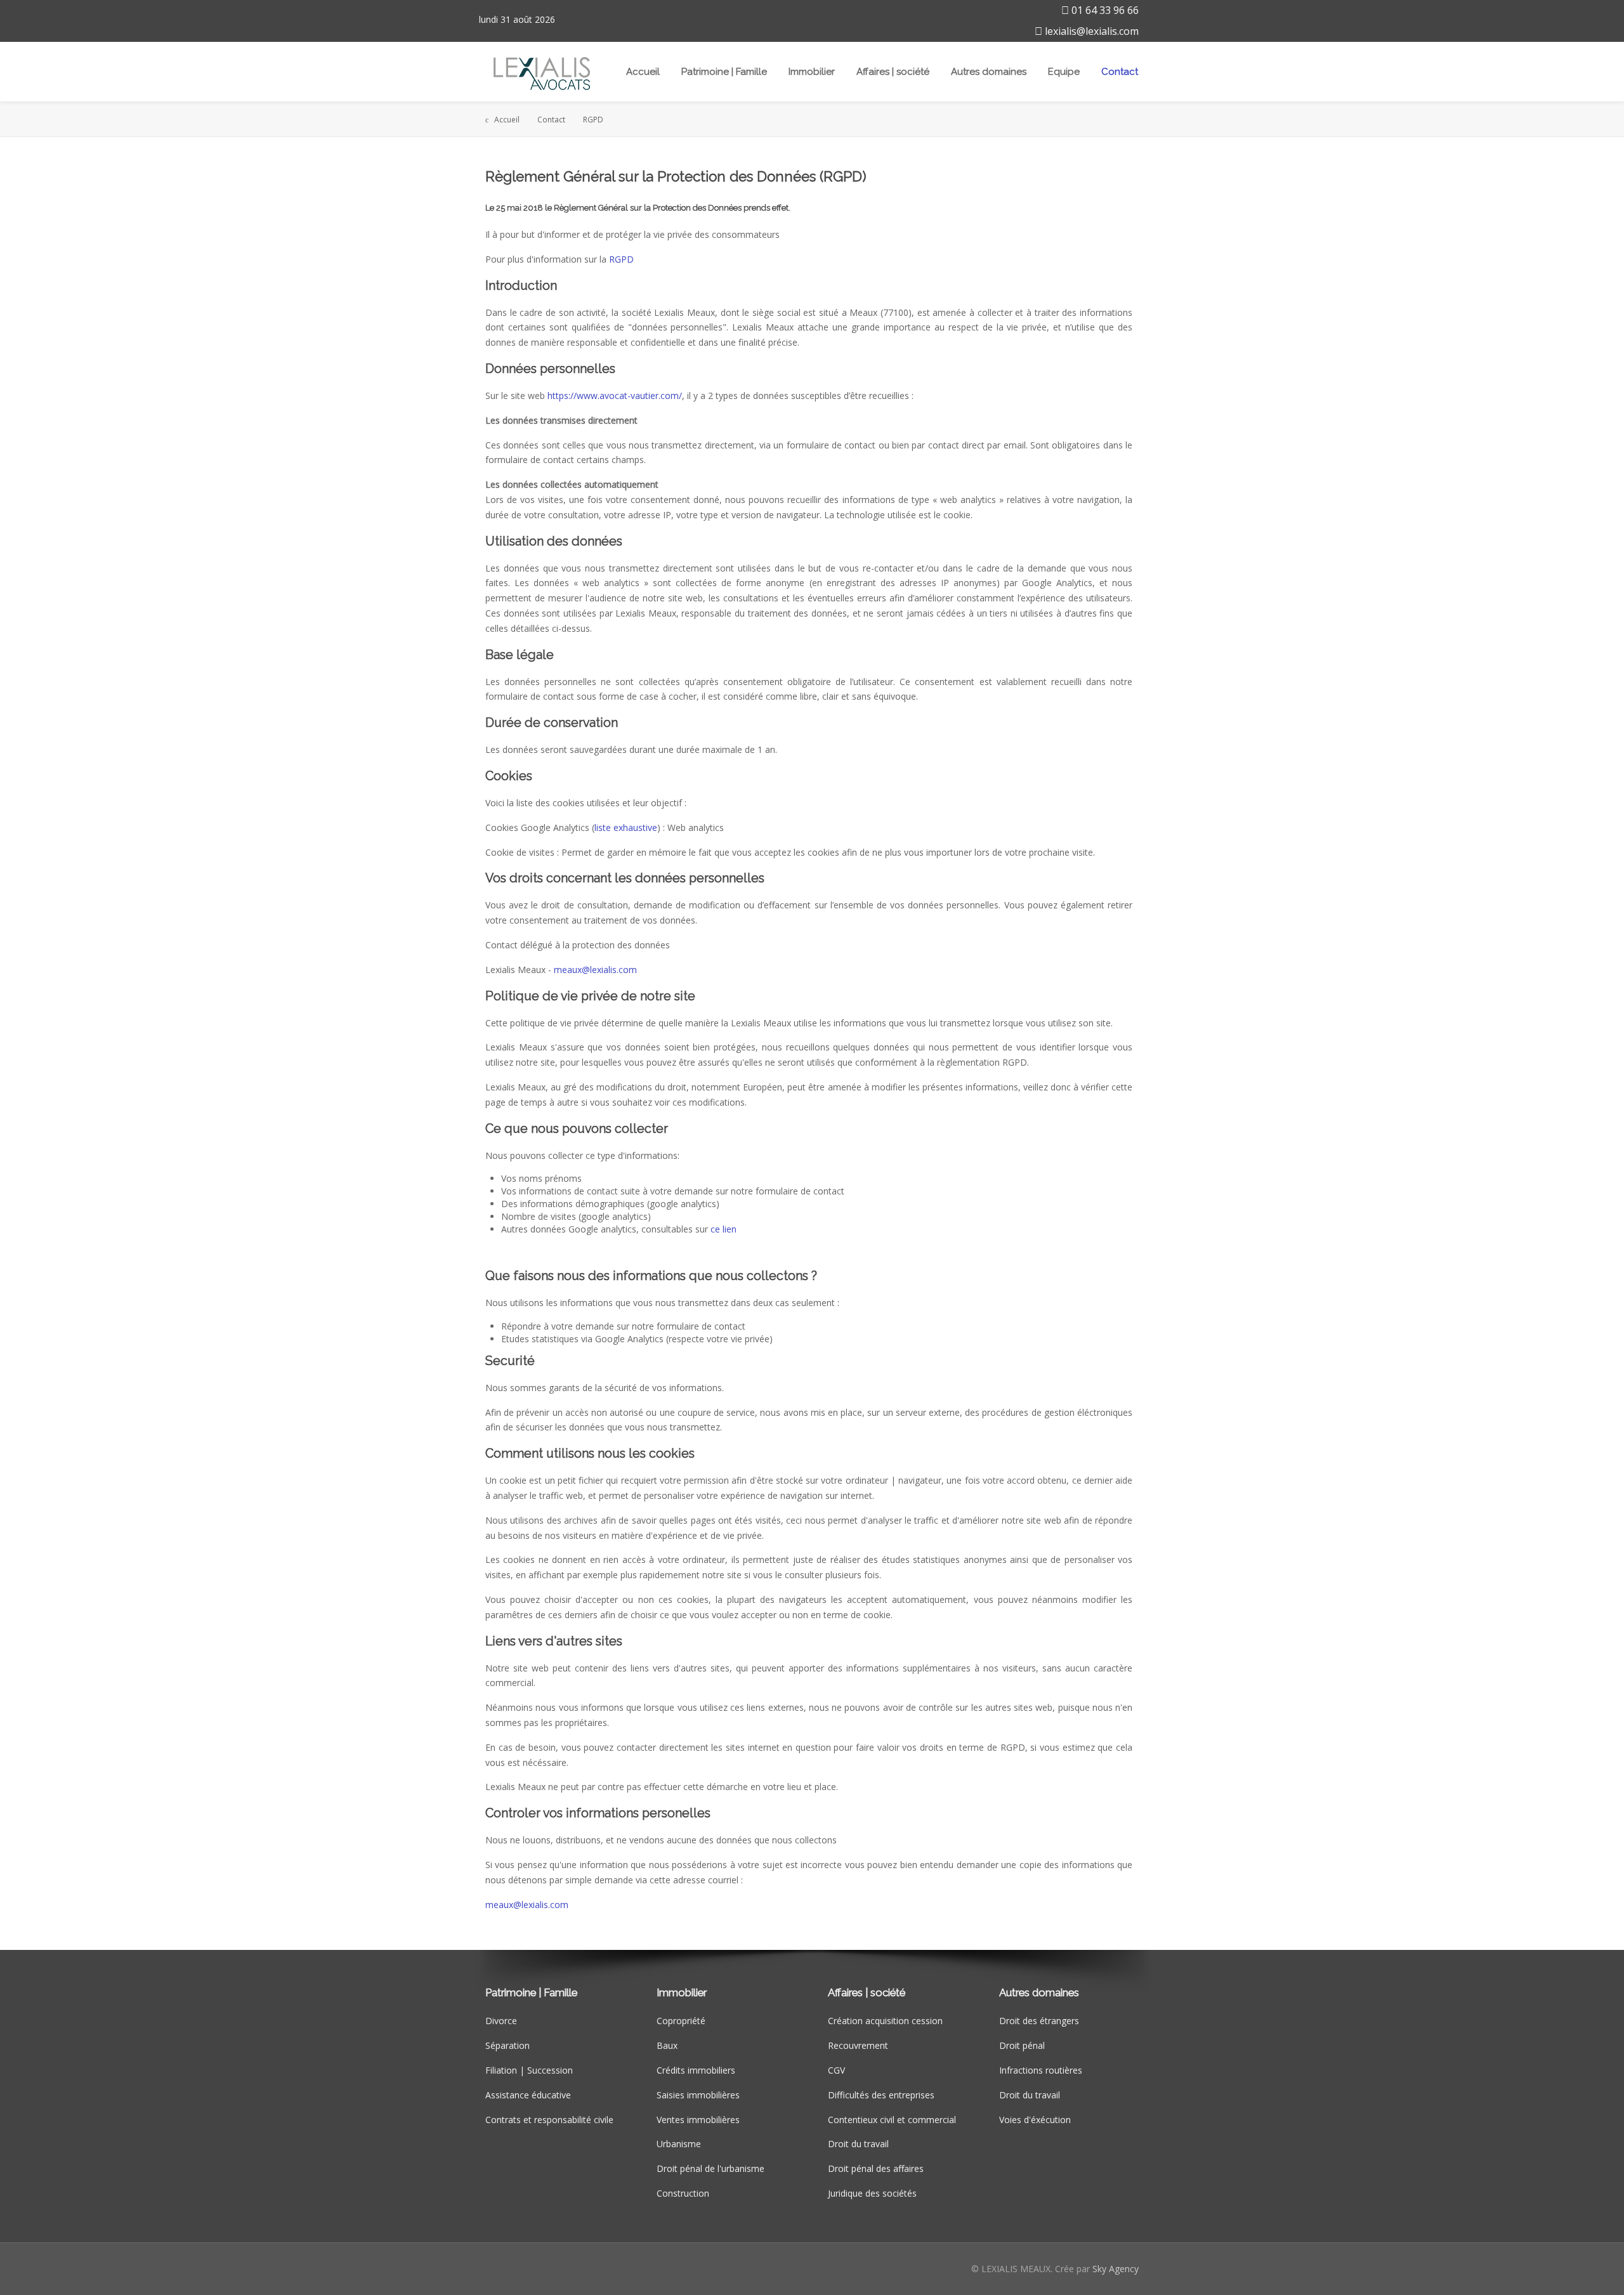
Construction (683, 2193)
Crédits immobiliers (696, 2070)
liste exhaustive (626, 827)
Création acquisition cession (885, 2021)
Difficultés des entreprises (881, 2095)
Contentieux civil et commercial (892, 2120)
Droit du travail (858, 2144)
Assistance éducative (528, 2095)
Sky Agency (1116, 2269)
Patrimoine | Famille (724, 72)
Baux (667, 2045)
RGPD (621, 259)
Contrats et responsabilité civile (549, 2120)
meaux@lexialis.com (595, 970)
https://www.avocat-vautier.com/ (615, 396)
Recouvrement (858, 2045)
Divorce (501, 2021)
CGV (836, 2070)
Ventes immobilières (698, 2120)
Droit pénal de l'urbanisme (710, 2168)
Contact (1120, 72)
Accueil (643, 72)
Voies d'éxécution (1035, 2120)
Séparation (507, 2045)
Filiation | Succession (529, 2070)
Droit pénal (1022, 2045)
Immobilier (812, 72)
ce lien (724, 1229)
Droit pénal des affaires (876, 2168)
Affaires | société (893, 72)
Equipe (1064, 72)
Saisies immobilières (698, 2095)
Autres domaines (989, 72)
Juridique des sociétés (872, 2193)
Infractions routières (1041, 2070)
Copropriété (681, 2021)
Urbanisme (679, 2144)
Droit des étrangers (1039, 2021)
